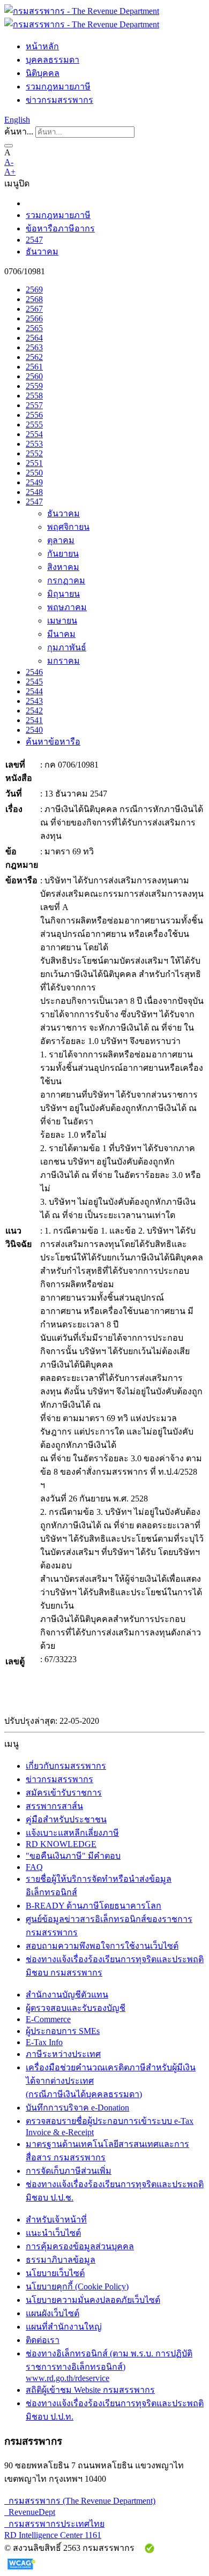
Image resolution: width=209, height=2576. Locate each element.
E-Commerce (48, 2019)
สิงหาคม (63, 567)
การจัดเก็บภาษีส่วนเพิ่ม (69, 2171)
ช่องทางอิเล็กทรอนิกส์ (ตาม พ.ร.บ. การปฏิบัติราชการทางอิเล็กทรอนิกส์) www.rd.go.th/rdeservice (109, 2366)
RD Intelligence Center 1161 (53, 2535)
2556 (34, 415)
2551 (34, 463)
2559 (34, 386)
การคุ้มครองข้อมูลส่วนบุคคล (80, 2246)
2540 (34, 730)
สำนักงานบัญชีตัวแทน (67, 1995)
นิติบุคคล (43, 73)
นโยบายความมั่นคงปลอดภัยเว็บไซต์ (93, 2300)
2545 (34, 682)
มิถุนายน (64, 594)
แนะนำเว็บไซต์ (53, 2233)
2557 (34, 405)
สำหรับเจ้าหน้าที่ (56, 2220)
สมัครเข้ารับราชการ (64, 1793)
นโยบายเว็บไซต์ (55, 2273)
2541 (34, 720)
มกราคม (64, 661)
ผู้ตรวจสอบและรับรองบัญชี (76, 2008)
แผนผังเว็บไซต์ (53, 2313)
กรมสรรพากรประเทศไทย (54, 2524)
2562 (34, 357)
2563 (34, 347)
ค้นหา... (19, 132)
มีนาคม (61, 634)
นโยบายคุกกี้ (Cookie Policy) (77, 2286)
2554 (34, 434)
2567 (34, 309)
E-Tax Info (44, 2042)
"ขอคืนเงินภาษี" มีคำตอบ (73, 1856)
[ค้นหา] (9, 146)
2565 (34, 328)
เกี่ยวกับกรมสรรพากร (66, 1766)
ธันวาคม (42, 251)
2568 (34, 299)
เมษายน (62, 621)
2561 (34, 367)
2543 (34, 701)
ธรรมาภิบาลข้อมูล (61, 2260)
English (17, 120)
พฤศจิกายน (68, 527)
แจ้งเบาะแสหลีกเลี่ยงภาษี (72, 1833)
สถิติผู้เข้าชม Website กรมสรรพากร (90, 2390)
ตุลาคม (61, 540)
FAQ (34, 1867)
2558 (34, 396)
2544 (34, 691)
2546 (34, 672)
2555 (34, 425)
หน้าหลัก (42, 46)
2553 (34, 444)
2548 (34, 492)
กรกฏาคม (66, 580)
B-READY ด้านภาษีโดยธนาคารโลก (94, 1906)
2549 (34, 482)
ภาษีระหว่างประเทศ (63, 2054)
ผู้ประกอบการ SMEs (63, 2031)
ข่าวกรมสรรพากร (59, 100)
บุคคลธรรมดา (53, 60)
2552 (34, 453)
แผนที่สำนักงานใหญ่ (64, 2327)
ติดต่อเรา (43, 2340)
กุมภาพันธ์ (67, 647)
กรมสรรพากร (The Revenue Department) (80, 2501)
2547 (34, 240)
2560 (34, 376)
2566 (34, 318)
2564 (34, 338)
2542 (34, 711)
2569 (34, 290)
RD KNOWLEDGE (61, 1844)
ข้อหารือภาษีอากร (60, 228)
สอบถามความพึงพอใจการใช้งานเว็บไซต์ (102, 1946)
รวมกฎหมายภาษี (58, 87)
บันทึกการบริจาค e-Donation (77, 2108)
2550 (34, 473)
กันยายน (63, 554)
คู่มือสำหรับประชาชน (66, 1819)
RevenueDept (30, 2512)
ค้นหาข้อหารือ (53, 742)
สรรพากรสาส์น (54, 1806)
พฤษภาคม (67, 607)
